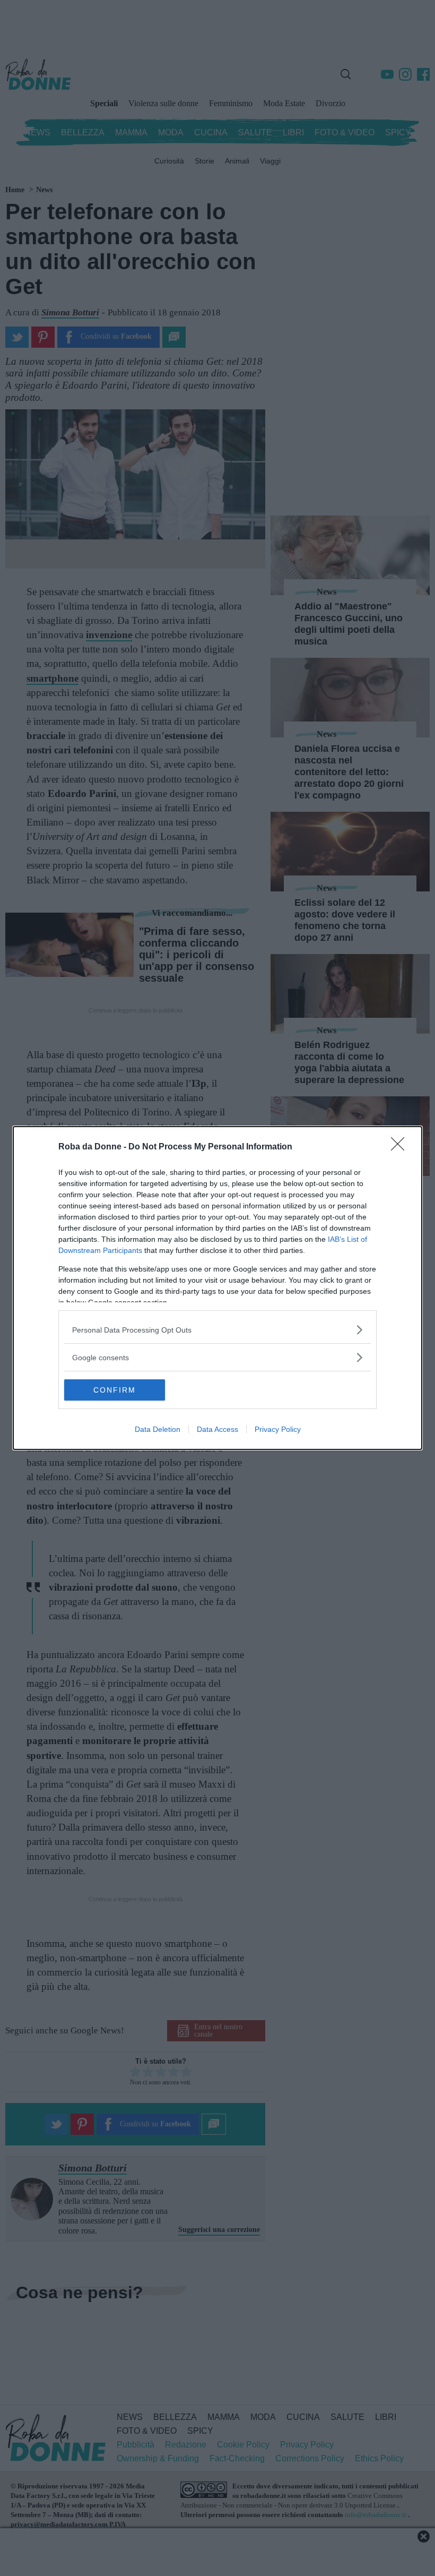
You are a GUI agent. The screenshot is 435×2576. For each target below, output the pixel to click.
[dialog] (217, 1288)
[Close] (401, 1147)
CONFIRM (115, 1390)
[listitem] (217, 1330)
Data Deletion (158, 1429)
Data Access (217, 1429)
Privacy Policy (278, 1429)
